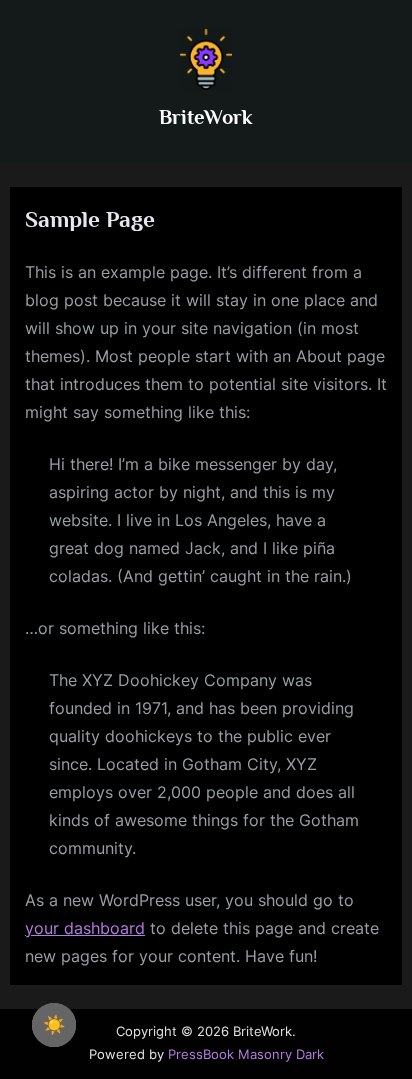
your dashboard (85, 928)
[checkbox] (54, 1025)
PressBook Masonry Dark (246, 1054)
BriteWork (206, 117)
